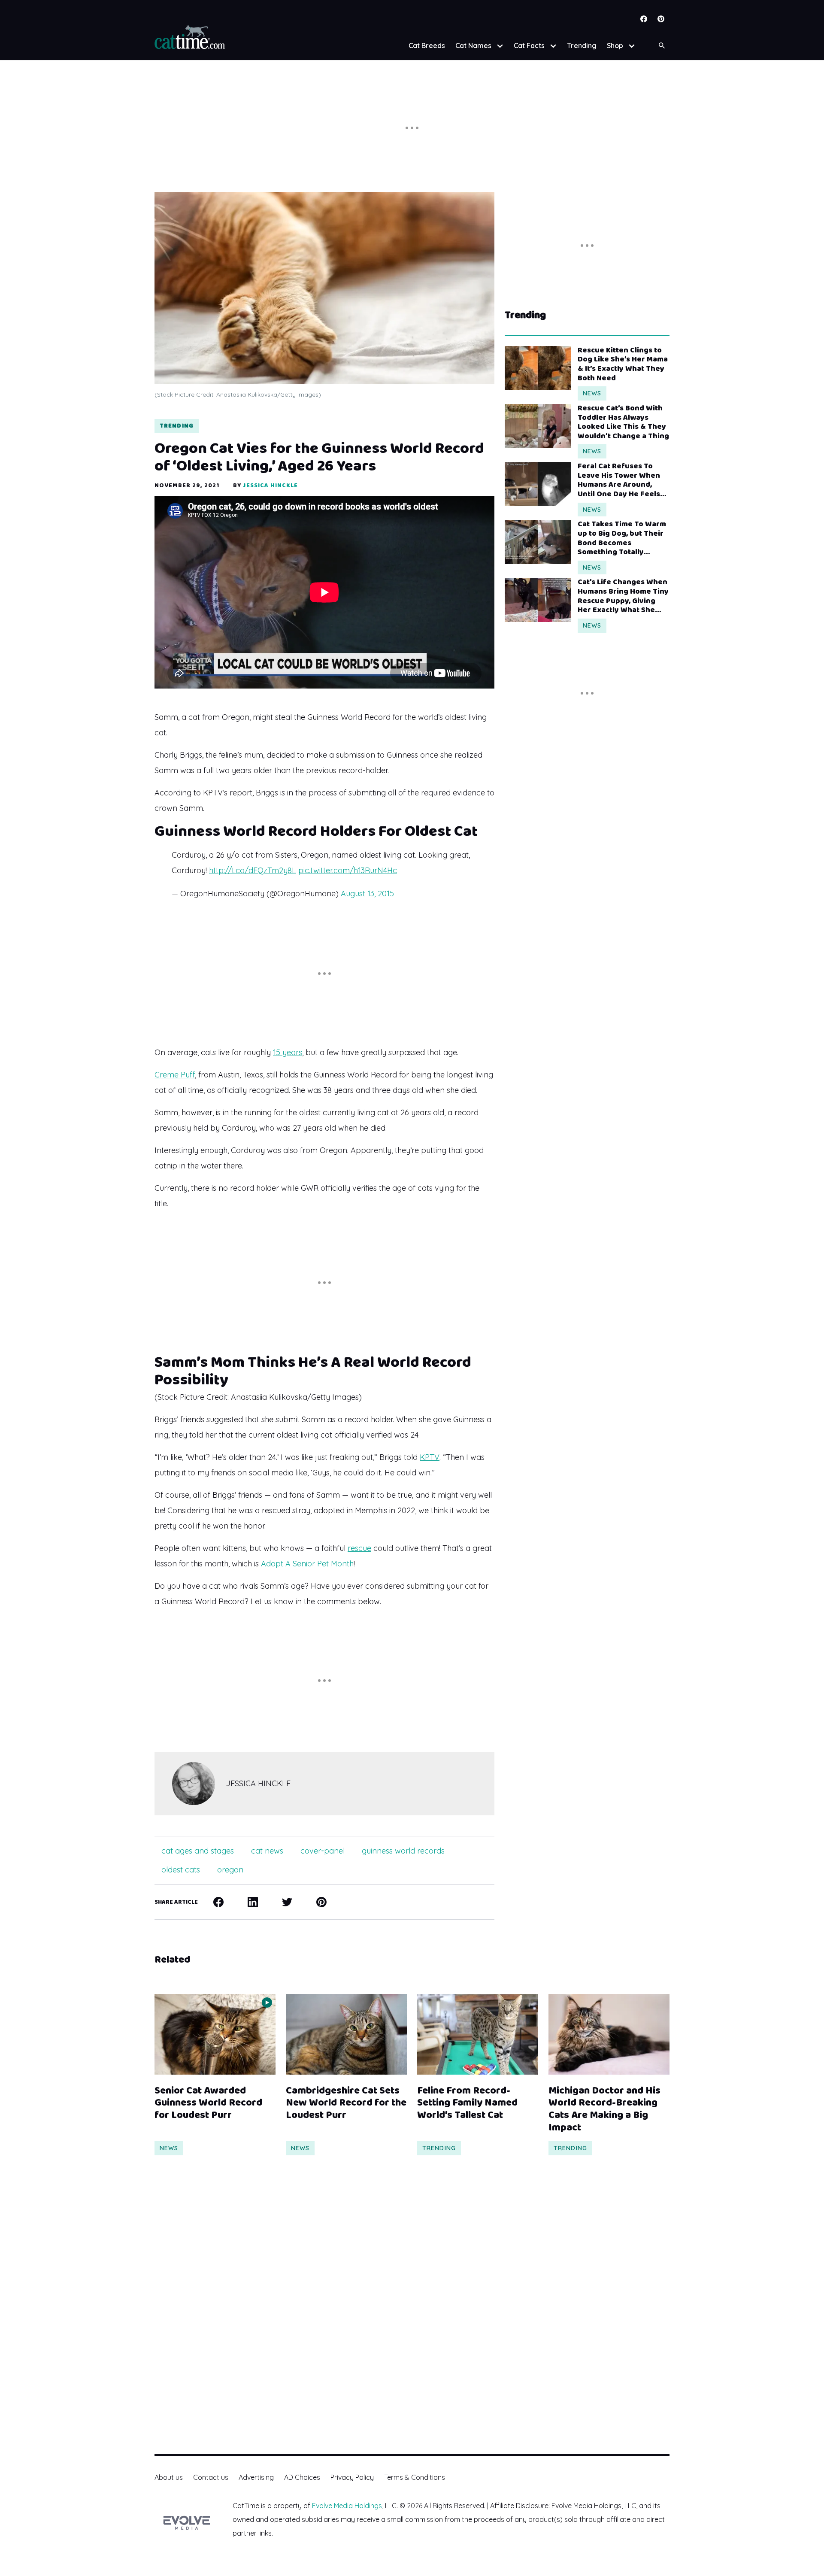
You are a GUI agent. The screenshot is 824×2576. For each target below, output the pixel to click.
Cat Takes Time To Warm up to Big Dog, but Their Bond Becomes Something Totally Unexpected (622, 538)
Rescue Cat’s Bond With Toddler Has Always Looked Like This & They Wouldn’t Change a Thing (623, 422)
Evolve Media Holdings (347, 2506)
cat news (267, 1851)
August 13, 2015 (367, 894)
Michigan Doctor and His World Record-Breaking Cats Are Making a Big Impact (604, 2110)
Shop (615, 46)
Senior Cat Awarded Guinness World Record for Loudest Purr (208, 2103)
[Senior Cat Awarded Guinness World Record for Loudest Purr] (215, 2034)
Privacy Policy (352, 2477)
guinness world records (403, 1851)
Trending (582, 46)
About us (169, 2477)
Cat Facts (529, 46)
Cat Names (473, 46)
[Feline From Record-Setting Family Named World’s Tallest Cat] (478, 2034)
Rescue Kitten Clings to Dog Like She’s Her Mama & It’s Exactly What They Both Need (623, 364)
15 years (288, 1052)
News (592, 393)
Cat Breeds (427, 46)
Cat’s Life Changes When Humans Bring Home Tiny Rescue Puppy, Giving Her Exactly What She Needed (623, 596)
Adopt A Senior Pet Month (307, 1564)
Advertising (256, 2477)
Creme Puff (175, 1075)
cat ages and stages (198, 1851)
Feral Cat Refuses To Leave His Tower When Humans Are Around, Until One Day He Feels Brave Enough (619, 480)
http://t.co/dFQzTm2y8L (253, 870)
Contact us (211, 2477)
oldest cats (181, 1870)
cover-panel (323, 1851)
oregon (230, 1870)
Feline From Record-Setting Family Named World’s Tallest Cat (467, 2103)
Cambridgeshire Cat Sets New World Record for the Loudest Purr (346, 2103)
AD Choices (302, 2477)
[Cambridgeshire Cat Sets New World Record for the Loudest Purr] (346, 2034)
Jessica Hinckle (271, 485)
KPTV (430, 1457)
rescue (359, 1548)
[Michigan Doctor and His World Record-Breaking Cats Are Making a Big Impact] (609, 2034)
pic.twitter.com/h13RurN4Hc (348, 870)
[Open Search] (662, 46)
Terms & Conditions (415, 2477)
